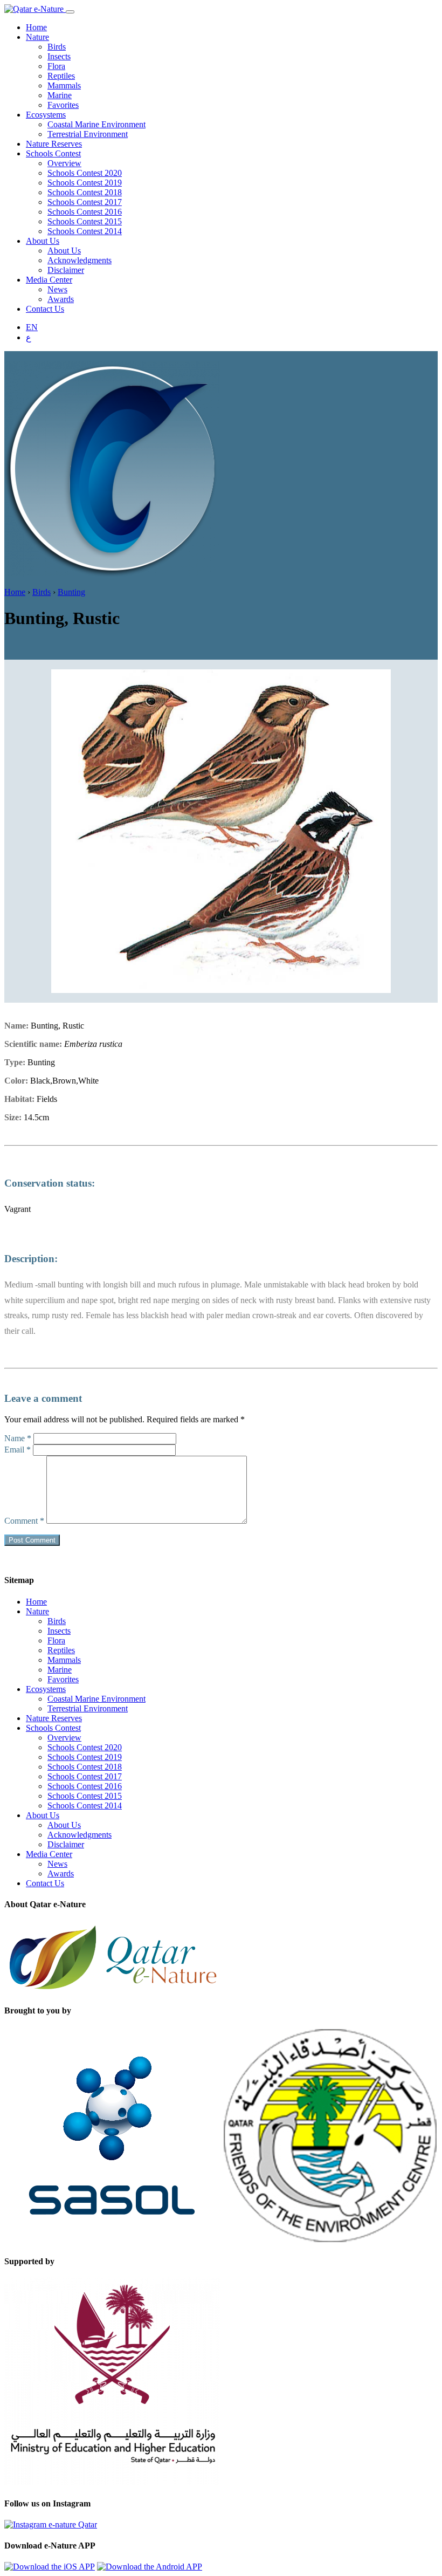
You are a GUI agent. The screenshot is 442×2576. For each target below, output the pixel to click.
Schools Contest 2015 (85, 221)
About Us (43, 241)
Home (36, 27)
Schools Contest (53, 153)
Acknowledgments (80, 260)
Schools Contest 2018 (85, 192)
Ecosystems (46, 115)
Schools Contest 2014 (85, 231)
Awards (61, 299)
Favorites (63, 105)
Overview (64, 163)
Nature (37, 37)
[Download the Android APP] (150, 2567)
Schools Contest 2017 (85, 202)
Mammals (64, 85)
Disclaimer (66, 270)
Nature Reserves (54, 144)
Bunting (71, 592)
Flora (56, 66)
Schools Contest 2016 (85, 212)
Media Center (49, 280)
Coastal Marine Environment (96, 124)
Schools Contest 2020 (85, 173)
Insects (59, 56)
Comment (24, 1521)
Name (18, 1438)
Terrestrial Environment (88, 134)
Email (18, 1450)
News (57, 289)
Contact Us (45, 309)
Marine (60, 95)
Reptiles (61, 76)
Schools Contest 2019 (85, 183)
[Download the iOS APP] (50, 2567)
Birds (57, 47)
